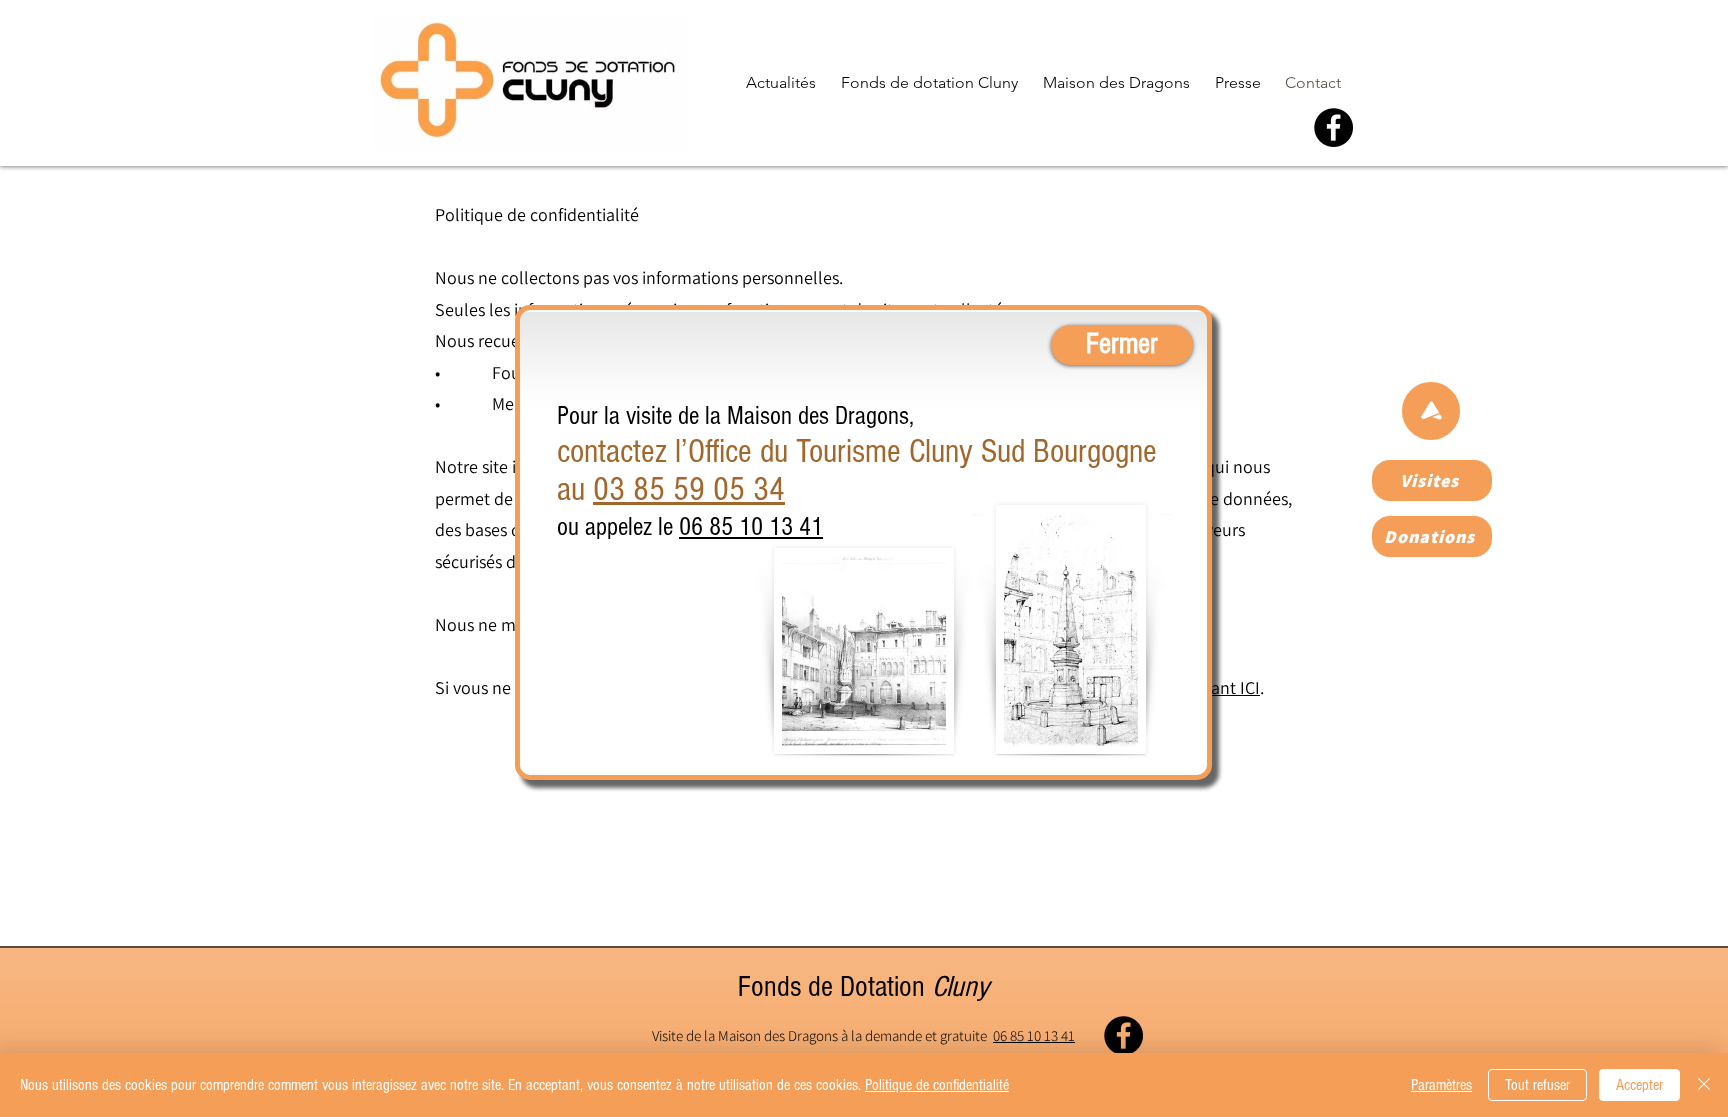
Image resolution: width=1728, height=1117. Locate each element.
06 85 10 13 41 (751, 527)
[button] (1305, 190)
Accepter (1639, 1085)
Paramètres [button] (1441, 1085)
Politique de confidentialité (937, 1085)
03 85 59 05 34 (689, 490)
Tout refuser (1537, 1085)
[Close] (1704, 1085)
